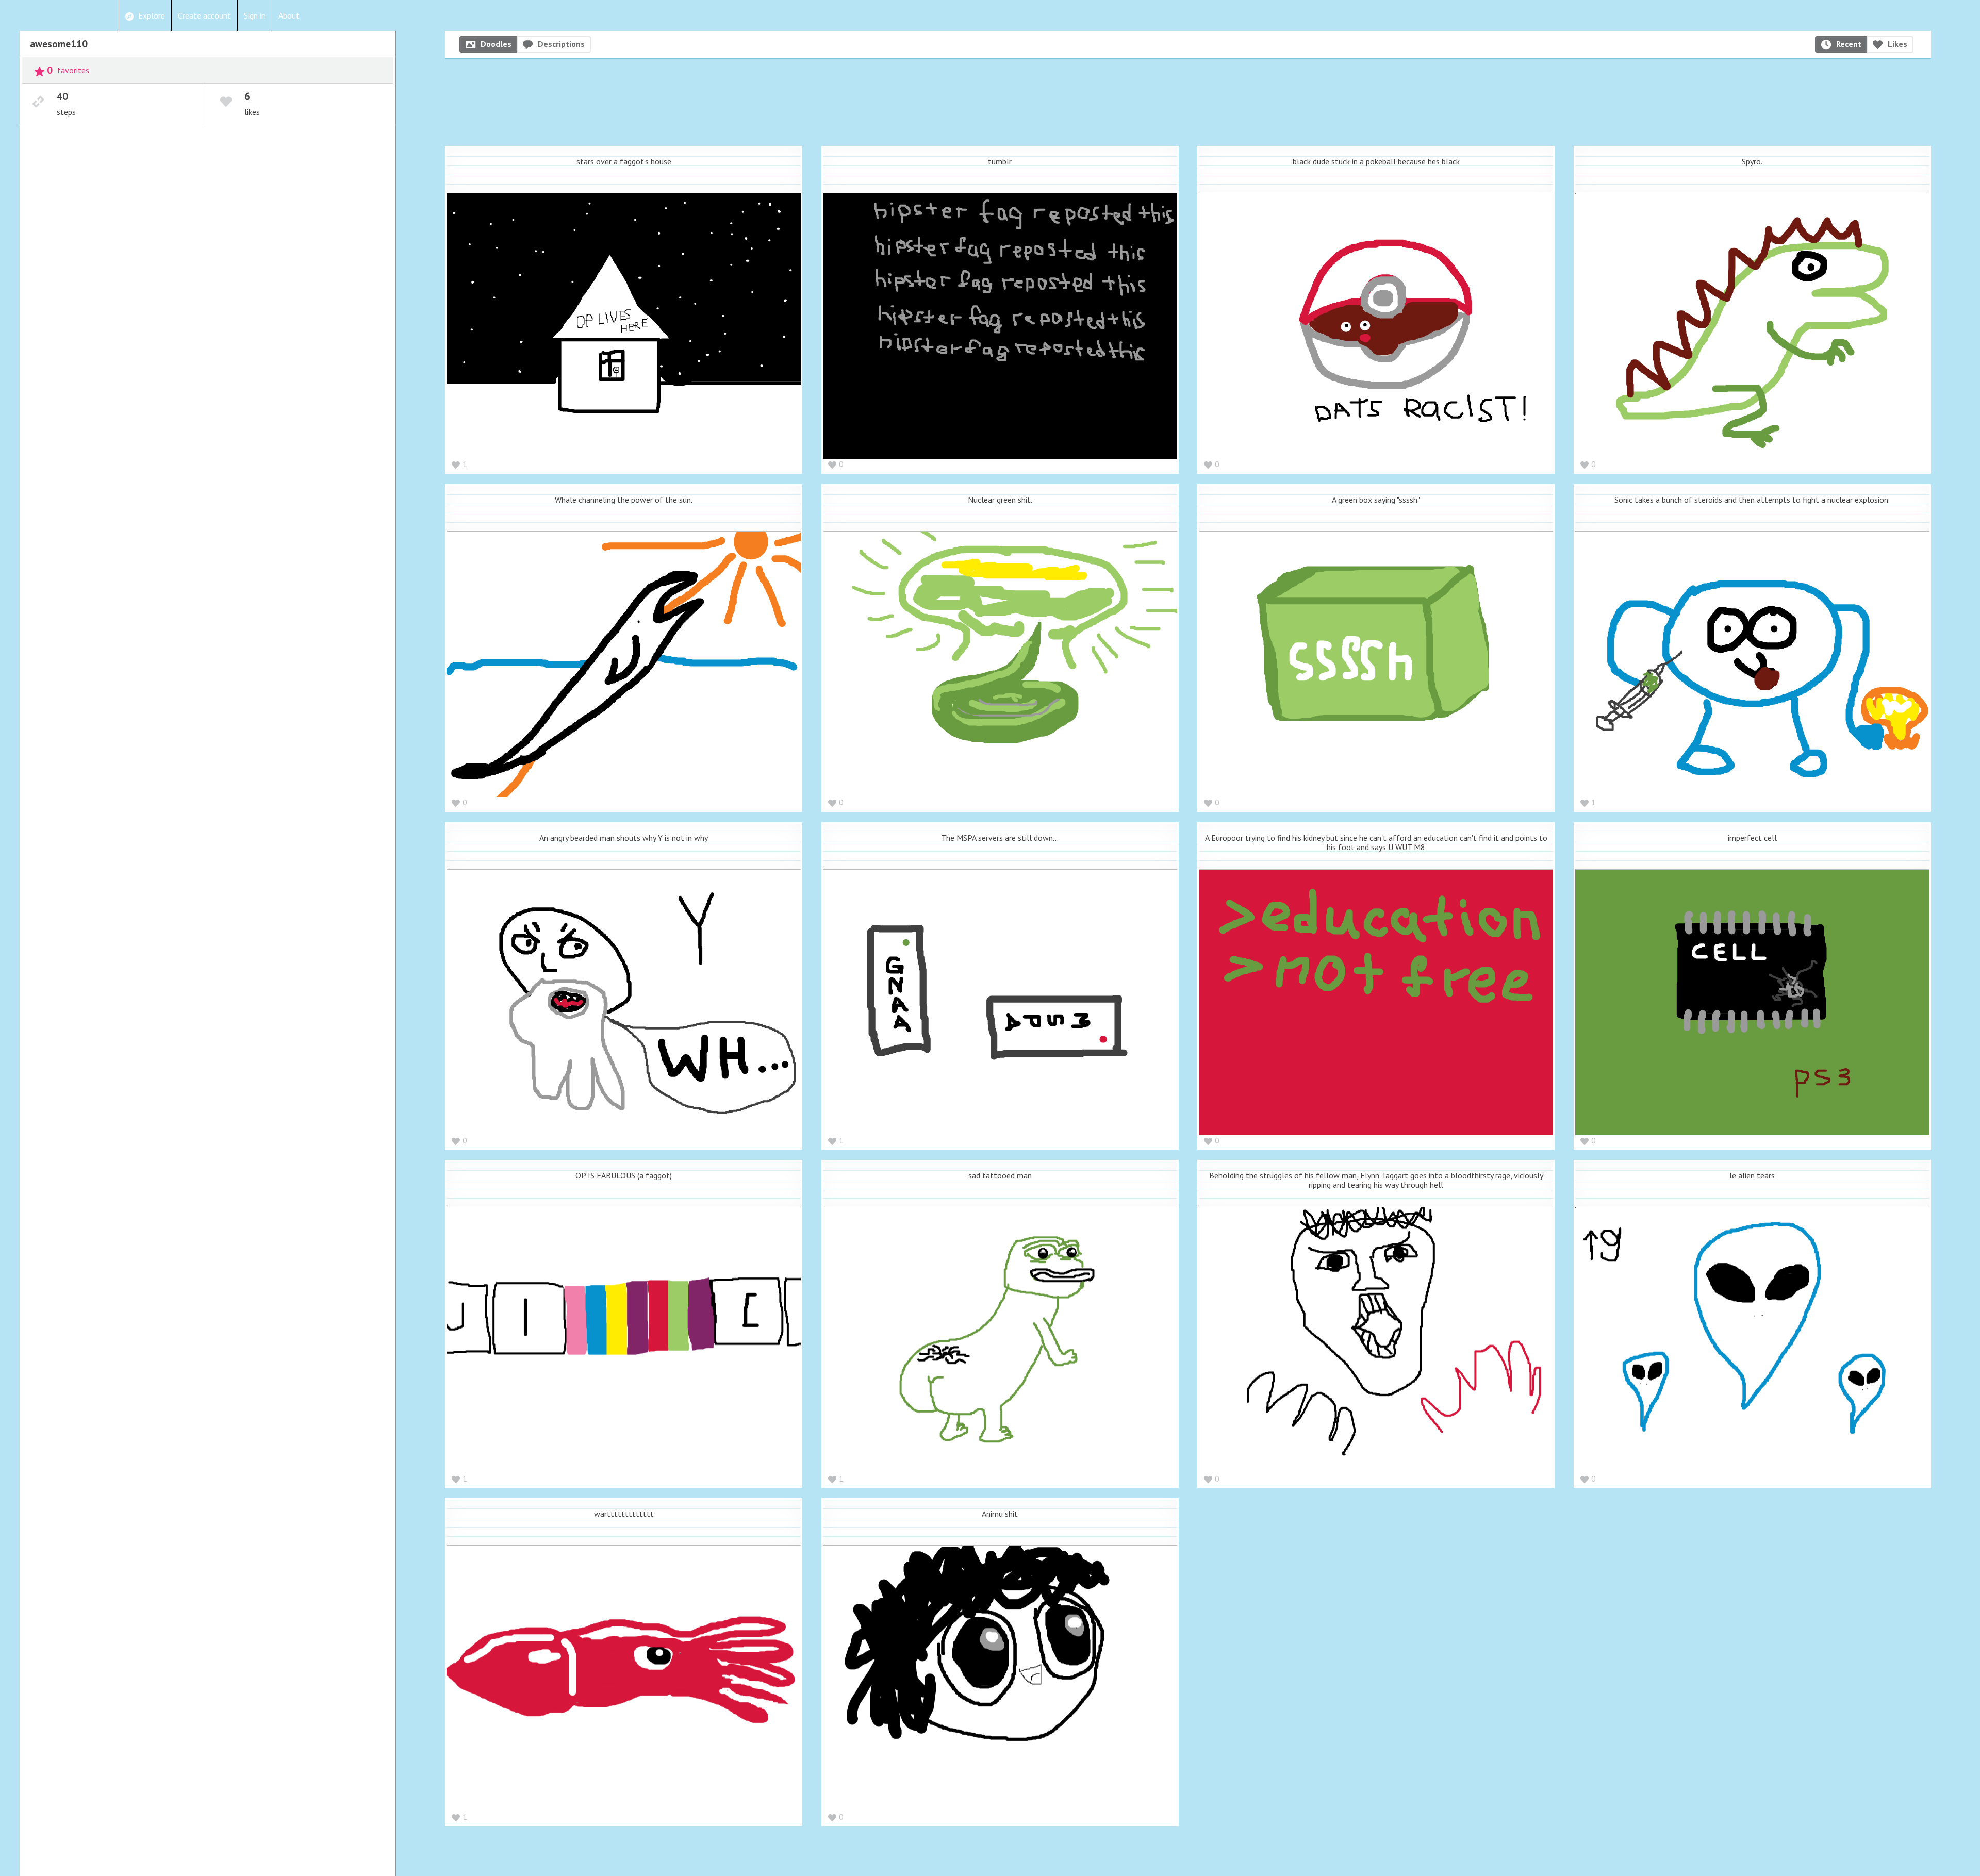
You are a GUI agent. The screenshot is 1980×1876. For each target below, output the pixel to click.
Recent (1849, 44)
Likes (1897, 44)
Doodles (496, 44)
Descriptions (561, 44)
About (289, 15)
